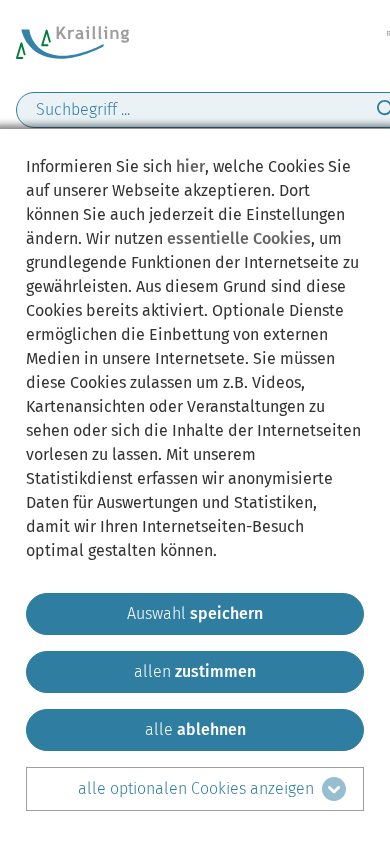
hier (190, 166)
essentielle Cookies (239, 238)
